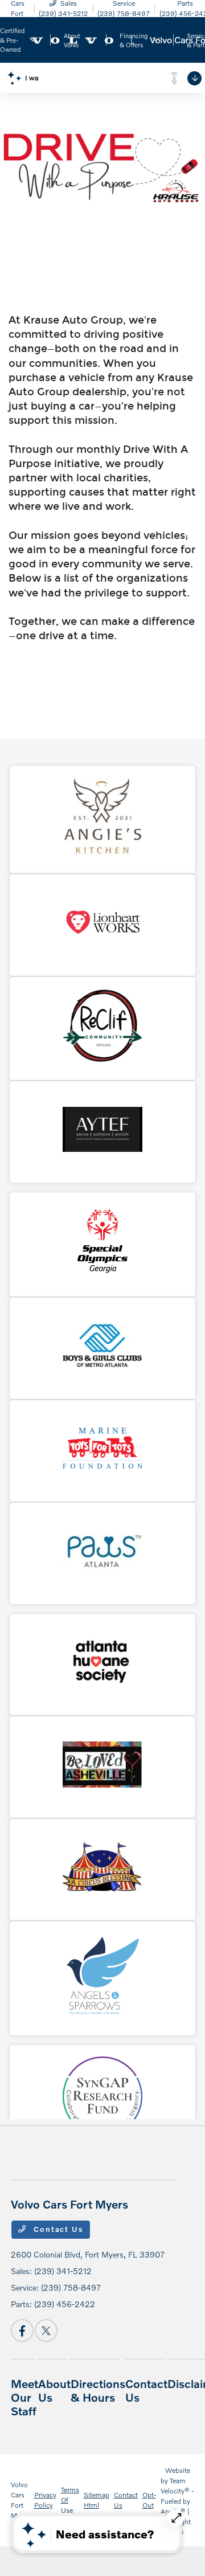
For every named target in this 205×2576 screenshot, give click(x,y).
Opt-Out (149, 2500)
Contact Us (57, 2229)
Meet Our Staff (24, 2397)
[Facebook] (22, 2330)
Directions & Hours (98, 2390)
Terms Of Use (70, 2500)
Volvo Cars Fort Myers (20, 2500)
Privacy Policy (45, 2500)
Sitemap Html (97, 2500)
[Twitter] (46, 2330)
